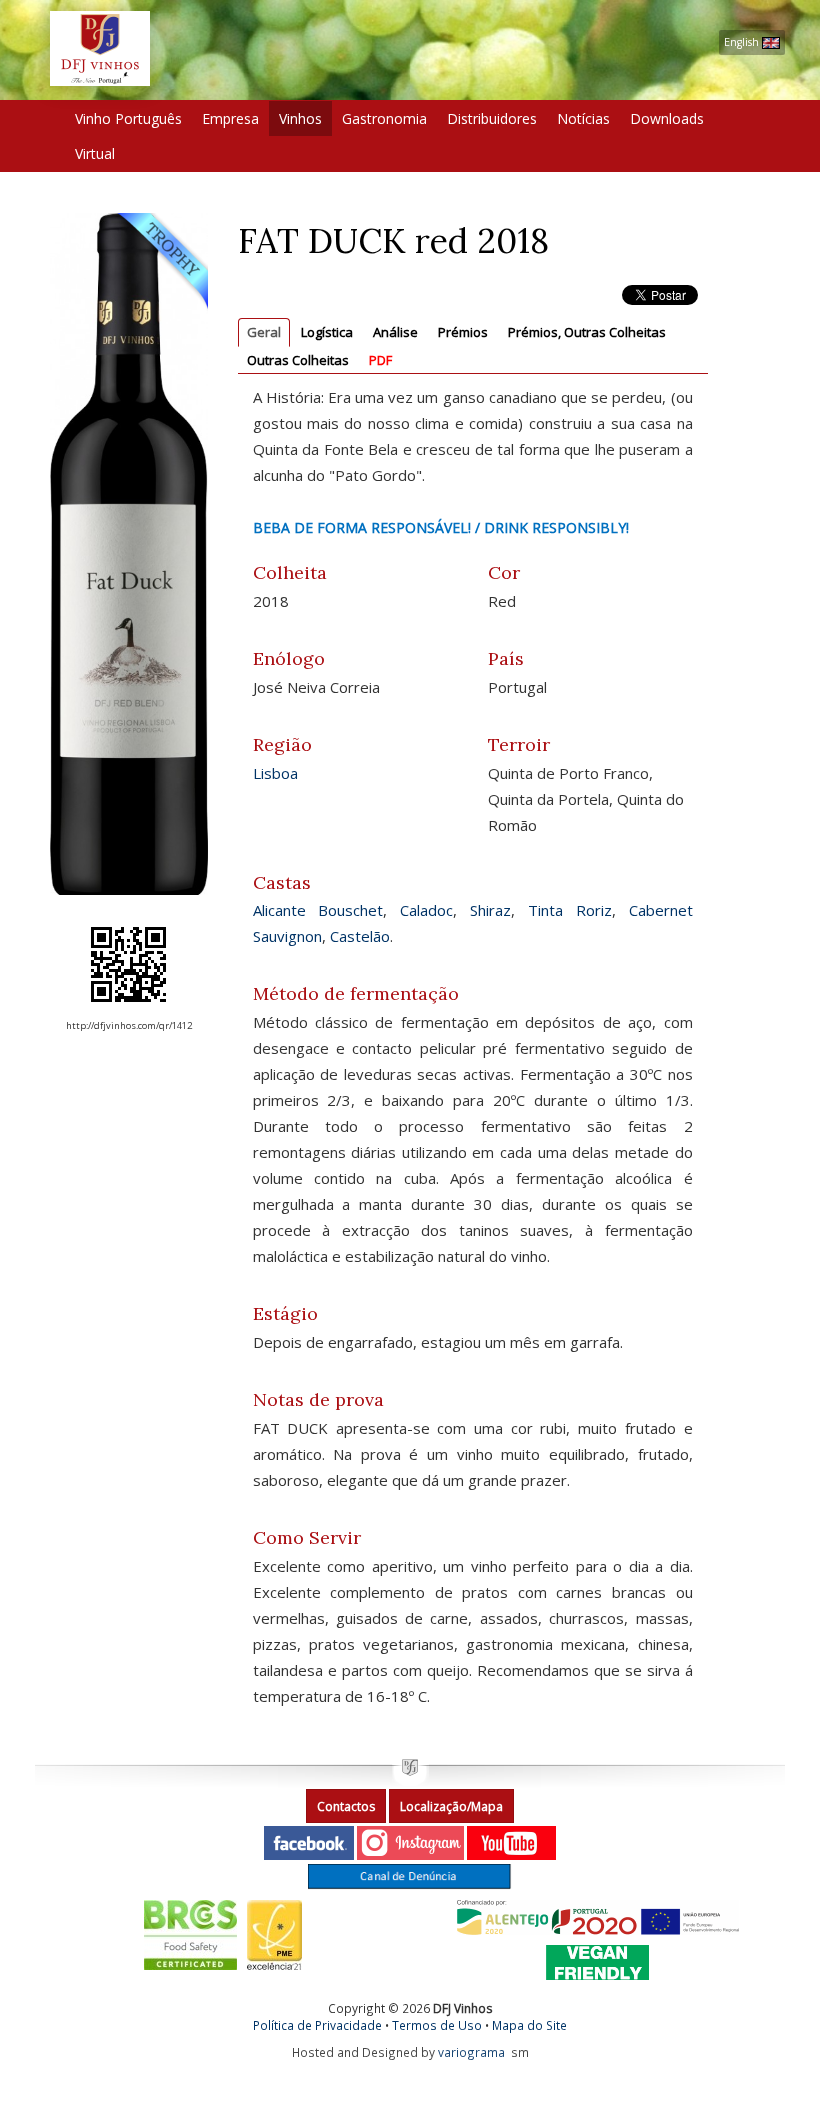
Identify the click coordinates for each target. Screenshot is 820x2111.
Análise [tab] (395, 332)
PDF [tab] (380, 360)
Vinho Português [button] (128, 118)
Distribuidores (492, 118)
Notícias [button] (583, 118)
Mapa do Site (529, 2025)
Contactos (346, 1806)
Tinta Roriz (570, 910)
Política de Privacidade (317, 2025)
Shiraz (490, 910)
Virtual (95, 153)
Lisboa (275, 773)
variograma (471, 2052)
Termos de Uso (437, 2025)
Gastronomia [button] (384, 118)
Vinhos (300, 118)
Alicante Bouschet (318, 910)
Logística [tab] (327, 332)
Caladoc (426, 910)
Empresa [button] (230, 118)
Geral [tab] (264, 332)
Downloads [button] (667, 118)
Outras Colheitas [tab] (298, 360)
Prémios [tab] (463, 332)
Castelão (360, 936)
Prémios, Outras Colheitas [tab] (587, 332)
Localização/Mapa (451, 1806)
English (743, 42)
